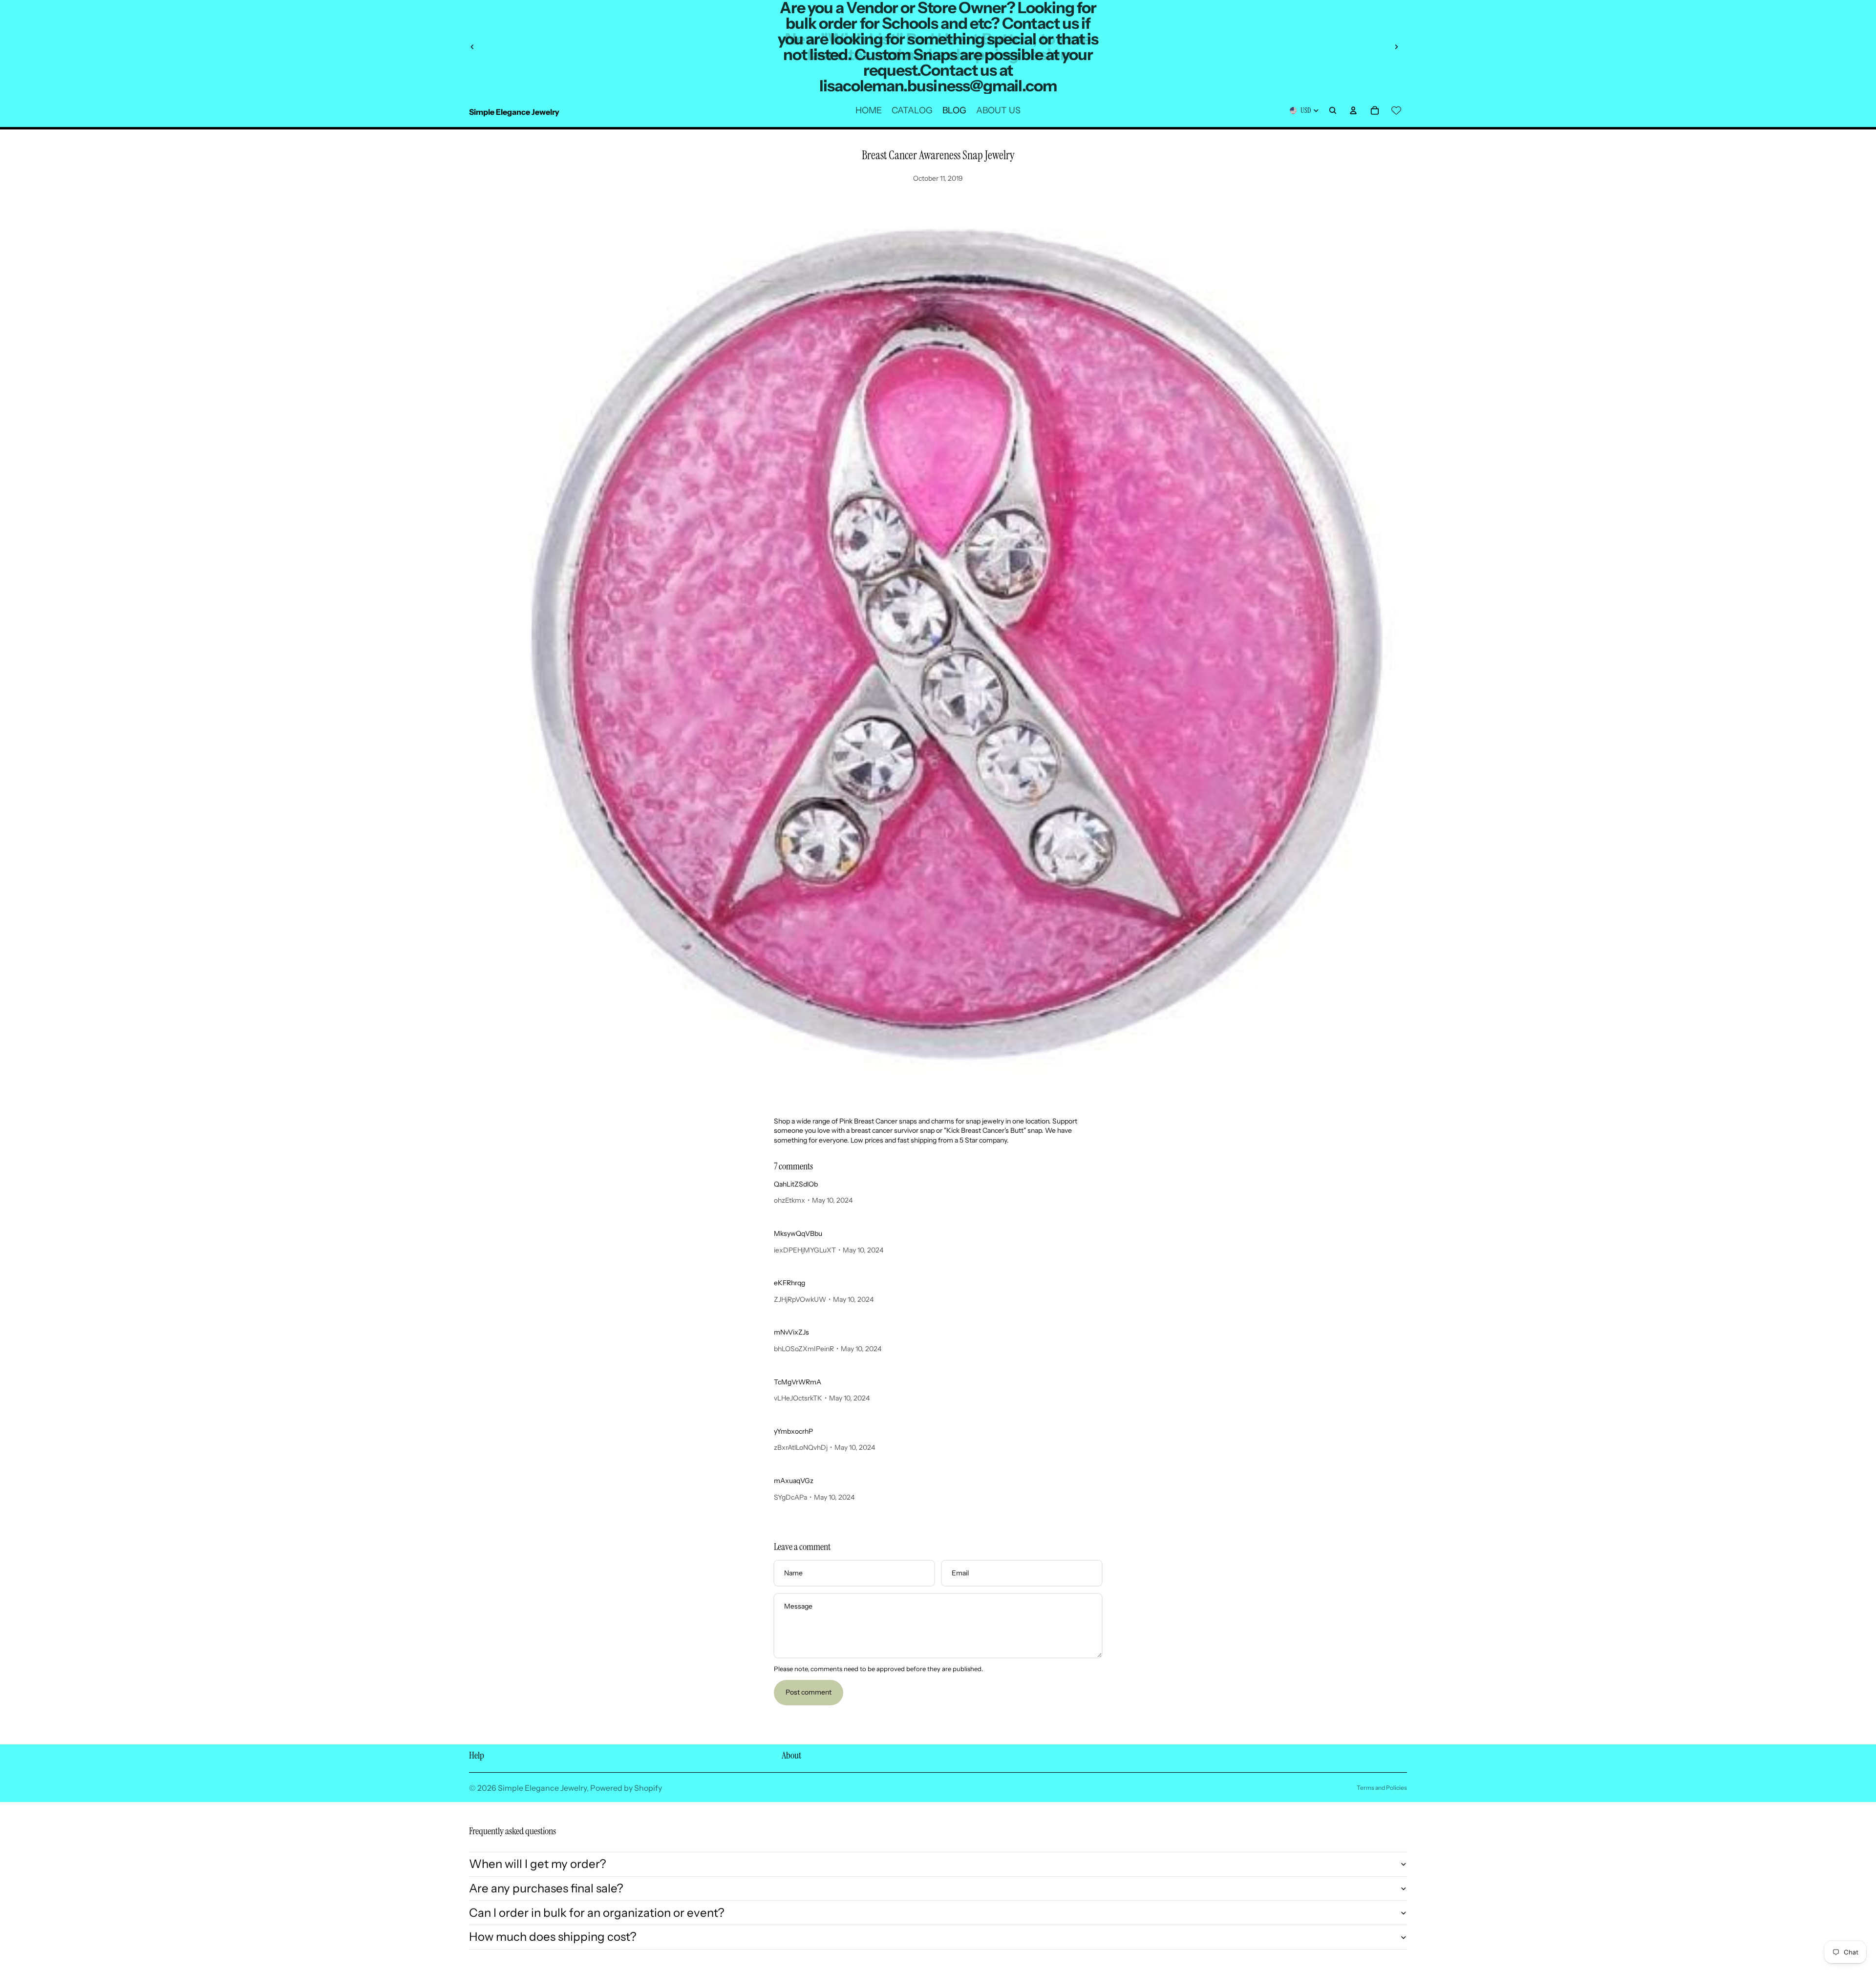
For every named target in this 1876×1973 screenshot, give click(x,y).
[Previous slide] (472, 47)
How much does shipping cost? (553, 1937)
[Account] (1353, 110)
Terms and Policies (1382, 1788)
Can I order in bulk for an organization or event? (597, 1913)
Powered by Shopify (626, 1788)
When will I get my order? (538, 1864)
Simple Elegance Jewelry (542, 1788)
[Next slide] (1396, 47)
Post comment (809, 1692)
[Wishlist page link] (1396, 110)
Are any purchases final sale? (546, 1888)
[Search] (1333, 110)
